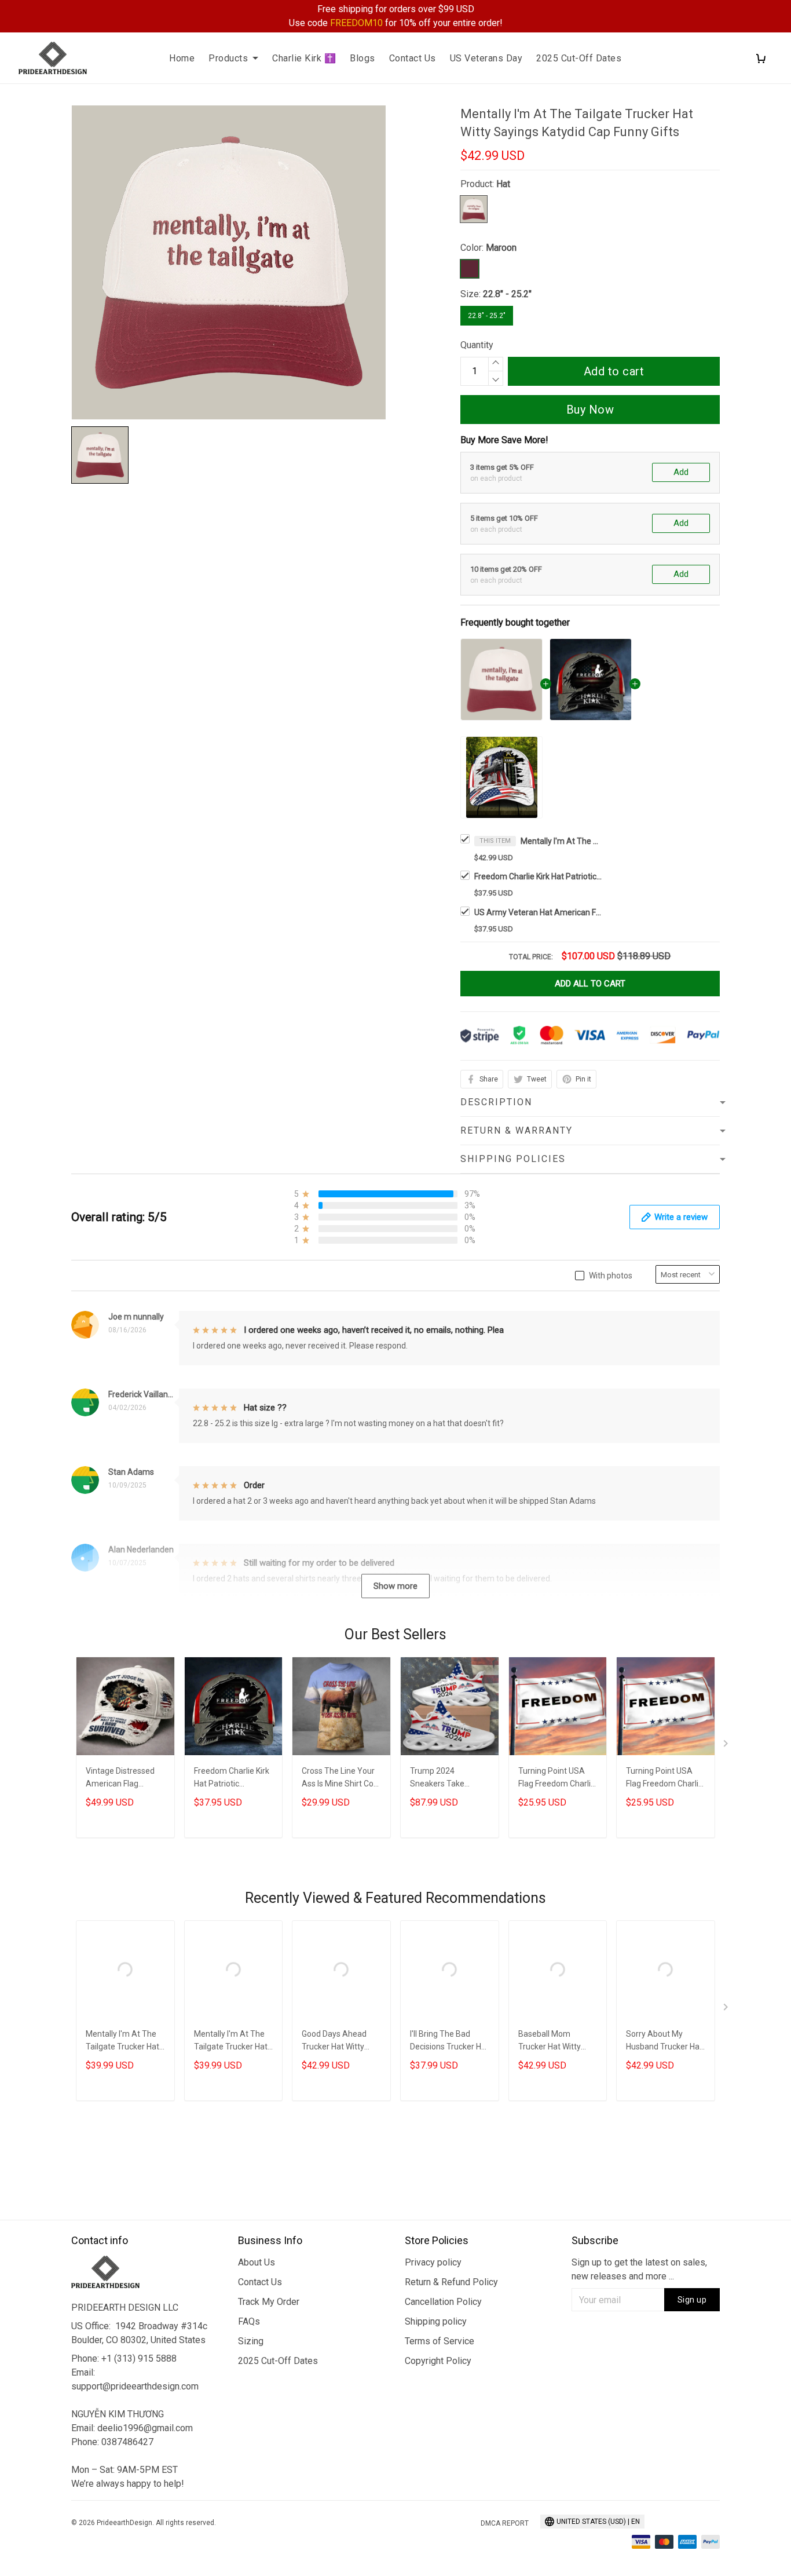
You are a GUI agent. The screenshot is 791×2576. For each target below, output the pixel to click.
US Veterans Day (486, 58)
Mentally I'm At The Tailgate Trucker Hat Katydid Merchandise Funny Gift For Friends (125, 2042)
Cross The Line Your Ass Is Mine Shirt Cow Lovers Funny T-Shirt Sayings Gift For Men (341, 1779)
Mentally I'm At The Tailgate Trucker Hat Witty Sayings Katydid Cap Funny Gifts (561, 841)
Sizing (251, 2341)
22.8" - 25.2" (507, 294)
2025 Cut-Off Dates (579, 58)
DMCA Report (505, 2523)
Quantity (477, 345)
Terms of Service (440, 2341)
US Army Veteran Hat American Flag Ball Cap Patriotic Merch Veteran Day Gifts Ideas (538, 912)
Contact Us (413, 58)
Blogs (362, 58)
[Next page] (727, 1746)
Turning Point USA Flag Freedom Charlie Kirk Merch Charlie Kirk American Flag (557, 1779)
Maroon (501, 248)
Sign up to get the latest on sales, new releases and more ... (639, 2269)
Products (228, 58)
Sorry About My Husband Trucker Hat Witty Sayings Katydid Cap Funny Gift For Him (665, 2042)
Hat (503, 184)
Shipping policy (436, 2321)
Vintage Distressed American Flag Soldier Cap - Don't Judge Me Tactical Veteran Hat (120, 1779)
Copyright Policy (438, 2361)
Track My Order (269, 2302)
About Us (257, 2262)
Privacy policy (433, 2262)
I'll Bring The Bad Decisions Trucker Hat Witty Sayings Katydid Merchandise (449, 2042)
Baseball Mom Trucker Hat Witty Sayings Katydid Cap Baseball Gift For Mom (555, 2042)
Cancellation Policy (443, 2302)
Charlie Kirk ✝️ (304, 58)
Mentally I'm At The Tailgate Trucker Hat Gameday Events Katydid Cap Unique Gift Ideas (231, 2042)
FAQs (249, 2321)
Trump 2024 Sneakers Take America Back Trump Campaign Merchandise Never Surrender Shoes (448, 1779)
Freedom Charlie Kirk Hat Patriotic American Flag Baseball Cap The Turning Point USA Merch (538, 876)
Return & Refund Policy (451, 2282)
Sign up (692, 2300)
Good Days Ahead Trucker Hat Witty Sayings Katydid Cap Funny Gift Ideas (339, 2042)
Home (182, 58)
